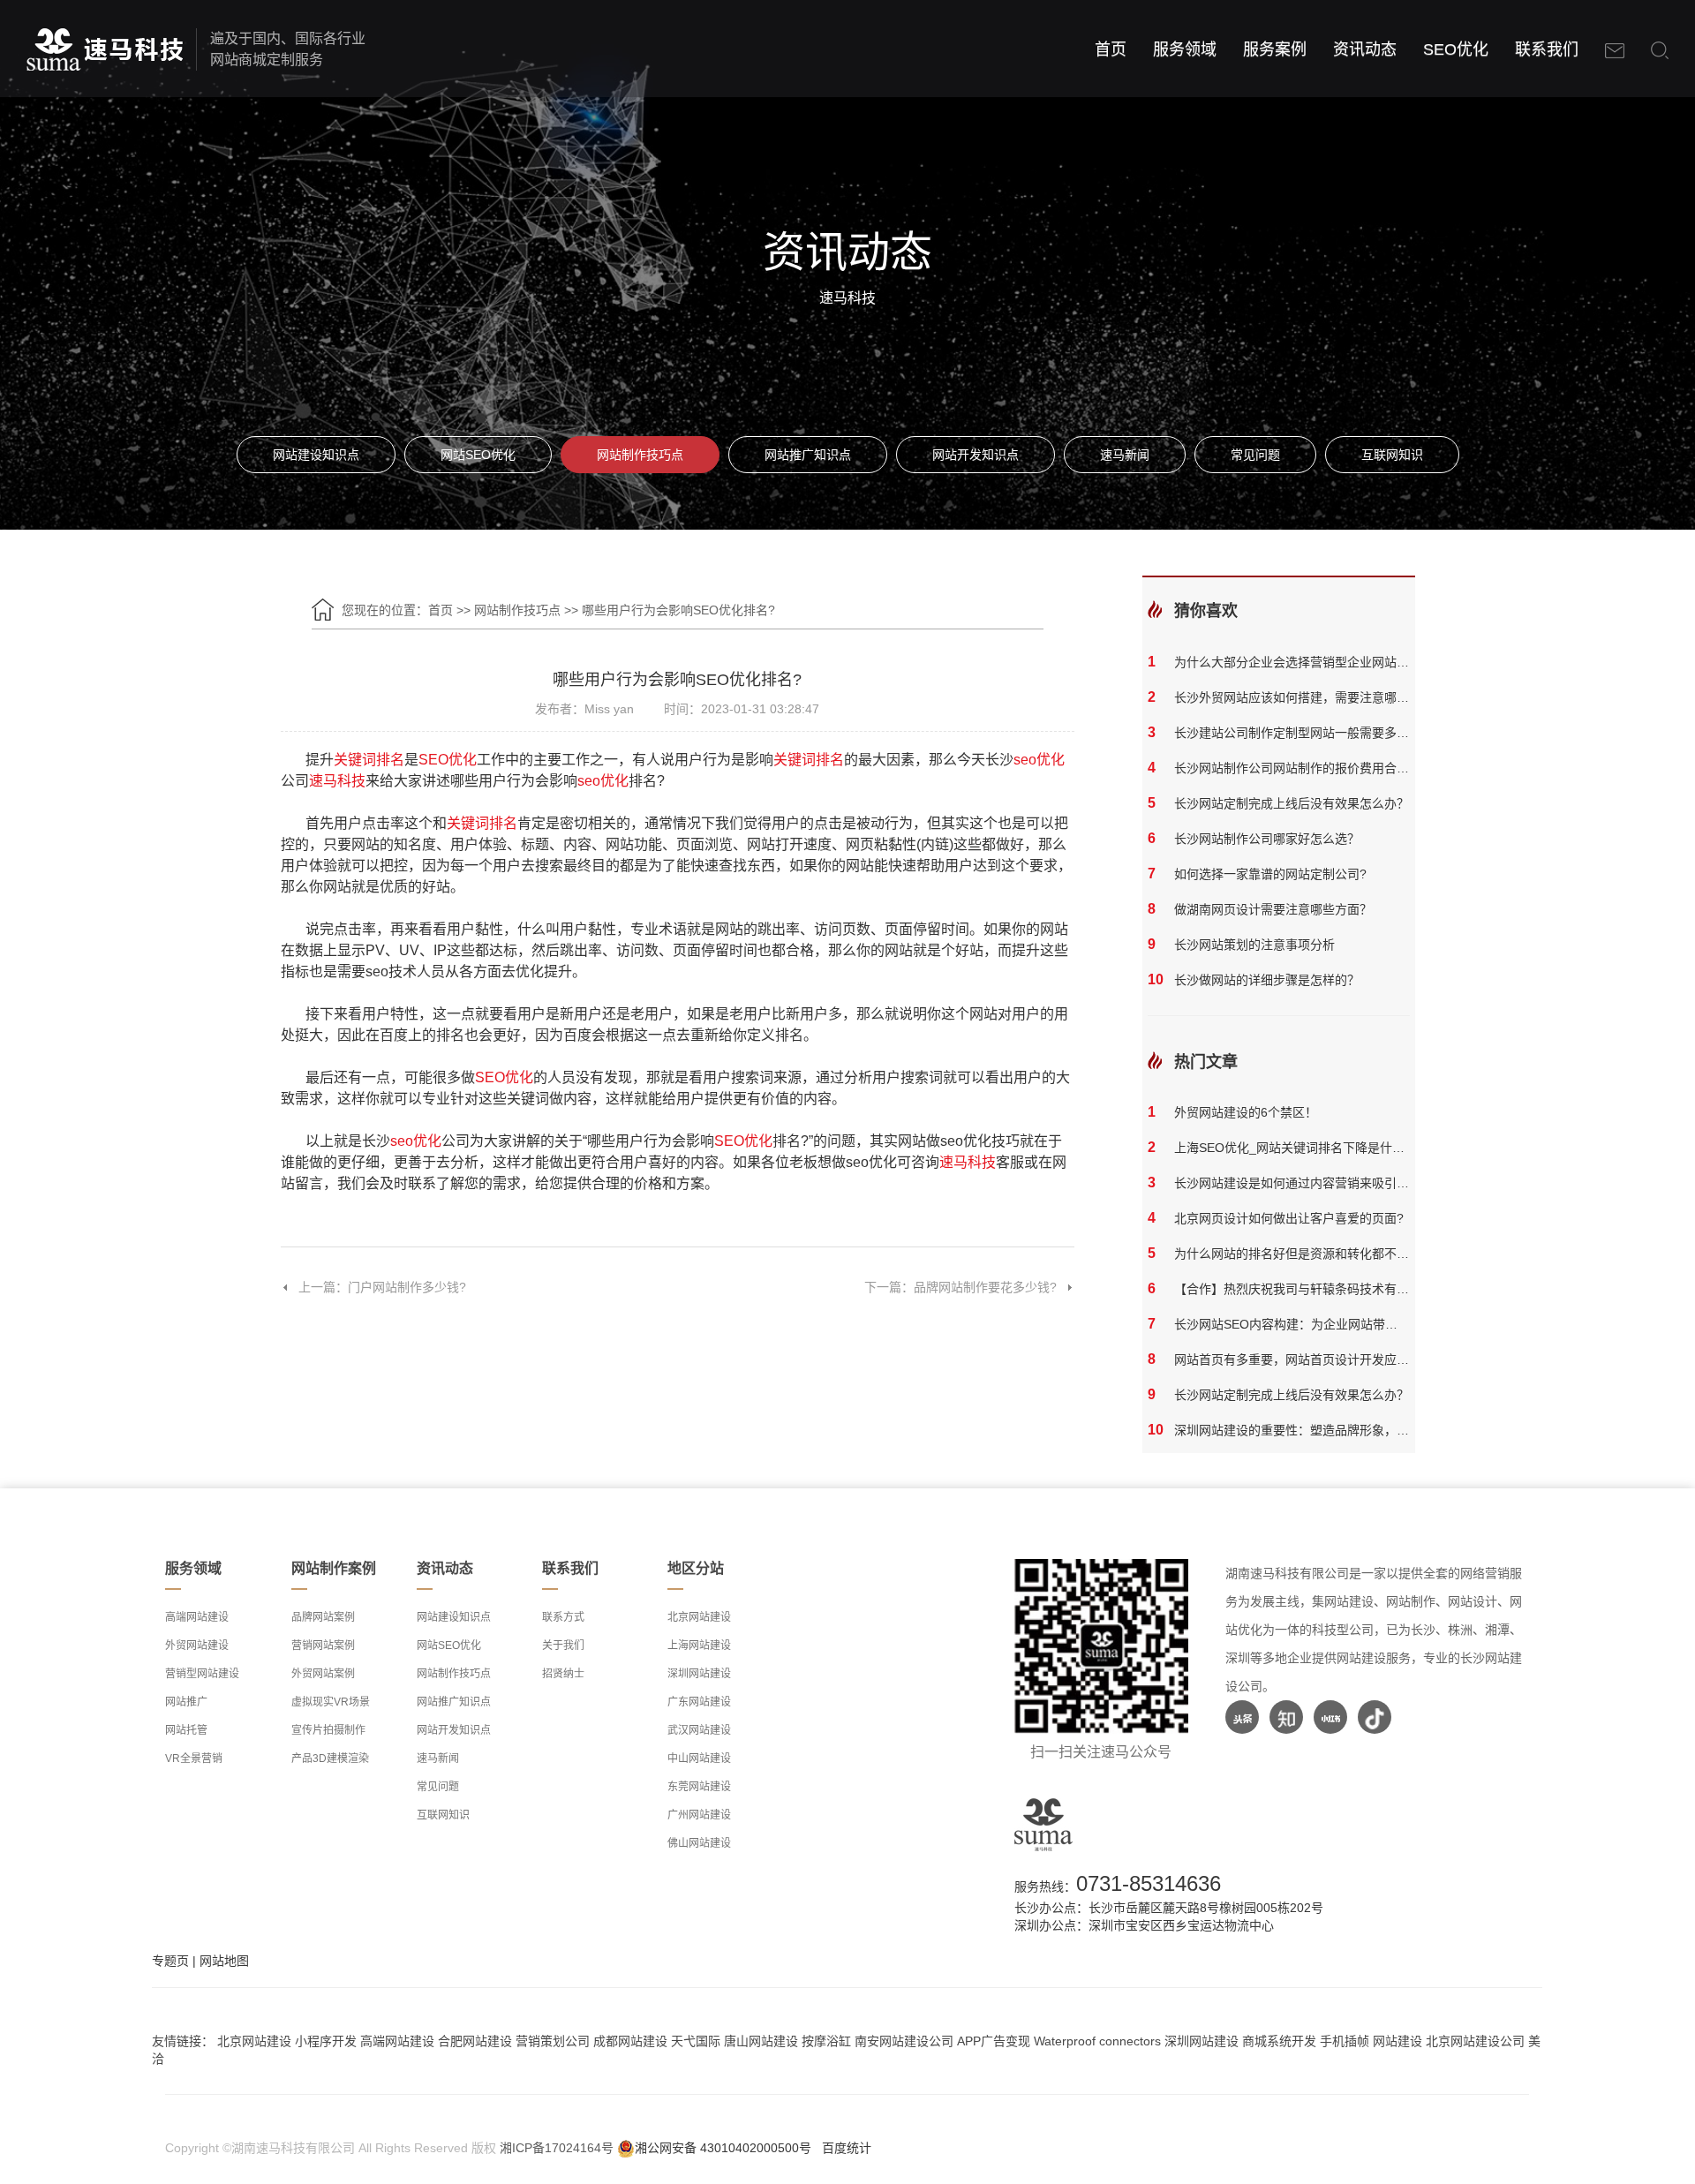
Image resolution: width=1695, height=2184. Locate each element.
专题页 (170, 1961)
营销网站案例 (323, 1646)
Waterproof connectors (1099, 2041)
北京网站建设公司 (1475, 2041)
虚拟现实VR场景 (331, 1702)
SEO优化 (1456, 49)
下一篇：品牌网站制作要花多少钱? (960, 1287)
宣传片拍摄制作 (328, 1730)
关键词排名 (369, 760)
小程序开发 (326, 2041)
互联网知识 (1392, 455)
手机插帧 (1345, 2041)
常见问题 (1255, 455)
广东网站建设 (699, 1702)
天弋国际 (696, 2041)
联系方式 (563, 1617)
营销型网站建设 (202, 1674)
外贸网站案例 (323, 1674)
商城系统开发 (1279, 2041)
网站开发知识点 (976, 455)
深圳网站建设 (699, 1674)
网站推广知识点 (808, 455)
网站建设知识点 (316, 455)
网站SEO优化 (478, 455)
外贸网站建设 (197, 1646)
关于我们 (563, 1646)
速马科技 (337, 781)
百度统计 (847, 2148)
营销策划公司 (553, 2041)
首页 (1111, 49)
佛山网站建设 (699, 1843)
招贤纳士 (563, 1674)
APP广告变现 (994, 2041)
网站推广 (186, 1702)
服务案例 (1275, 49)
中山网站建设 (699, 1758)
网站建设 (1397, 2041)
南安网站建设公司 (904, 2041)
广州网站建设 (699, 1815)
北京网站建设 (699, 1617)
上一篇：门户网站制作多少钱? (382, 1287)
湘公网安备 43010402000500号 (723, 2148)
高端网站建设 (197, 1617)
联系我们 (1547, 49)
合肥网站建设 (475, 2041)
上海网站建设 (699, 1646)
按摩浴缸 (826, 2041)
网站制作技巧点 (640, 455)
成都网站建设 (630, 2041)
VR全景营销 (194, 1758)
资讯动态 (1365, 49)
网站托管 (186, 1730)
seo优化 (1039, 760)
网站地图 (224, 1961)
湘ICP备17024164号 (557, 2148)
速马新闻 (1125, 455)
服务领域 (1185, 49)
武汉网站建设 (699, 1730)
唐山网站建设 (761, 2041)
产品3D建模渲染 (330, 1758)
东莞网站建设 (699, 1787)
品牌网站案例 (323, 1617)
